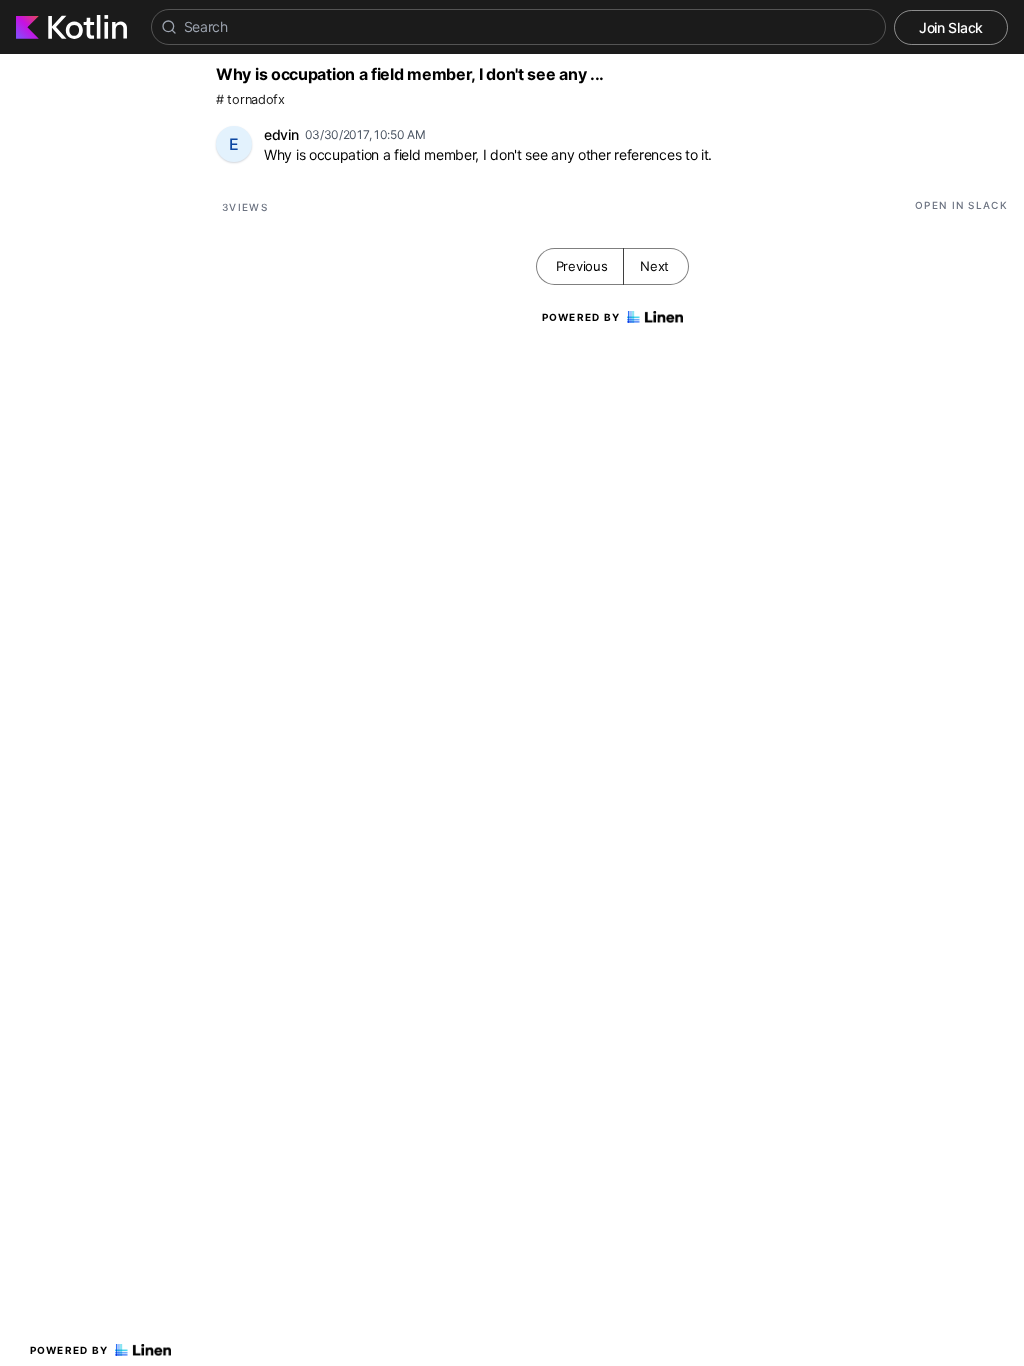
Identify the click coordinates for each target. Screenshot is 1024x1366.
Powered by (69, 1350)
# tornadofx (250, 99)
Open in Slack (961, 205)
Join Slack (951, 27)
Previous (582, 266)
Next (654, 266)
